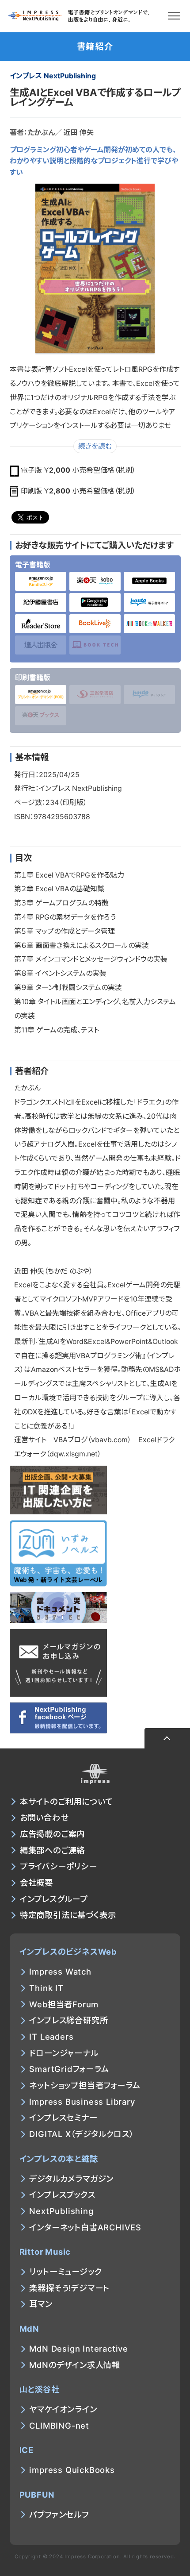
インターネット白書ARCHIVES (85, 2227)
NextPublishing (61, 2211)
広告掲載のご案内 (52, 1834)
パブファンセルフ (59, 2514)
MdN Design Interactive (79, 2349)
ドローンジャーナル (64, 2053)
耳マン (41, 2304)
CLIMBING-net (59, 2426)
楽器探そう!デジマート (69, 2288)
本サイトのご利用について (66, 1802)
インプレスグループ (54, 1899)
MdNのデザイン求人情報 (75, 2365)
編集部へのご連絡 (52, 1850)
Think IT (46, 1988)
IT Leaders (51, 2037)
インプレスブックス (62, 2195)
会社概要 (36, 1883)
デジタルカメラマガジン (71, 2179)
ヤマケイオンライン (63, 2409)
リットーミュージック (65, 2272)
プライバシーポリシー (59, 1866)
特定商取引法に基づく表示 (68, 1915)
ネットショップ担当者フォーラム (85, 2085)
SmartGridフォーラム (69, 2069)
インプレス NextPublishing (53, 76)
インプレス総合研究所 (68, 2020)
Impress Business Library (82, 2102)
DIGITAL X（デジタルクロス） (81, 2134)
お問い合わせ (44, 1817)
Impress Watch (60, 1971)
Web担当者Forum (64, 2004)
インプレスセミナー (63, 2118)
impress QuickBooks (72, 2470)
